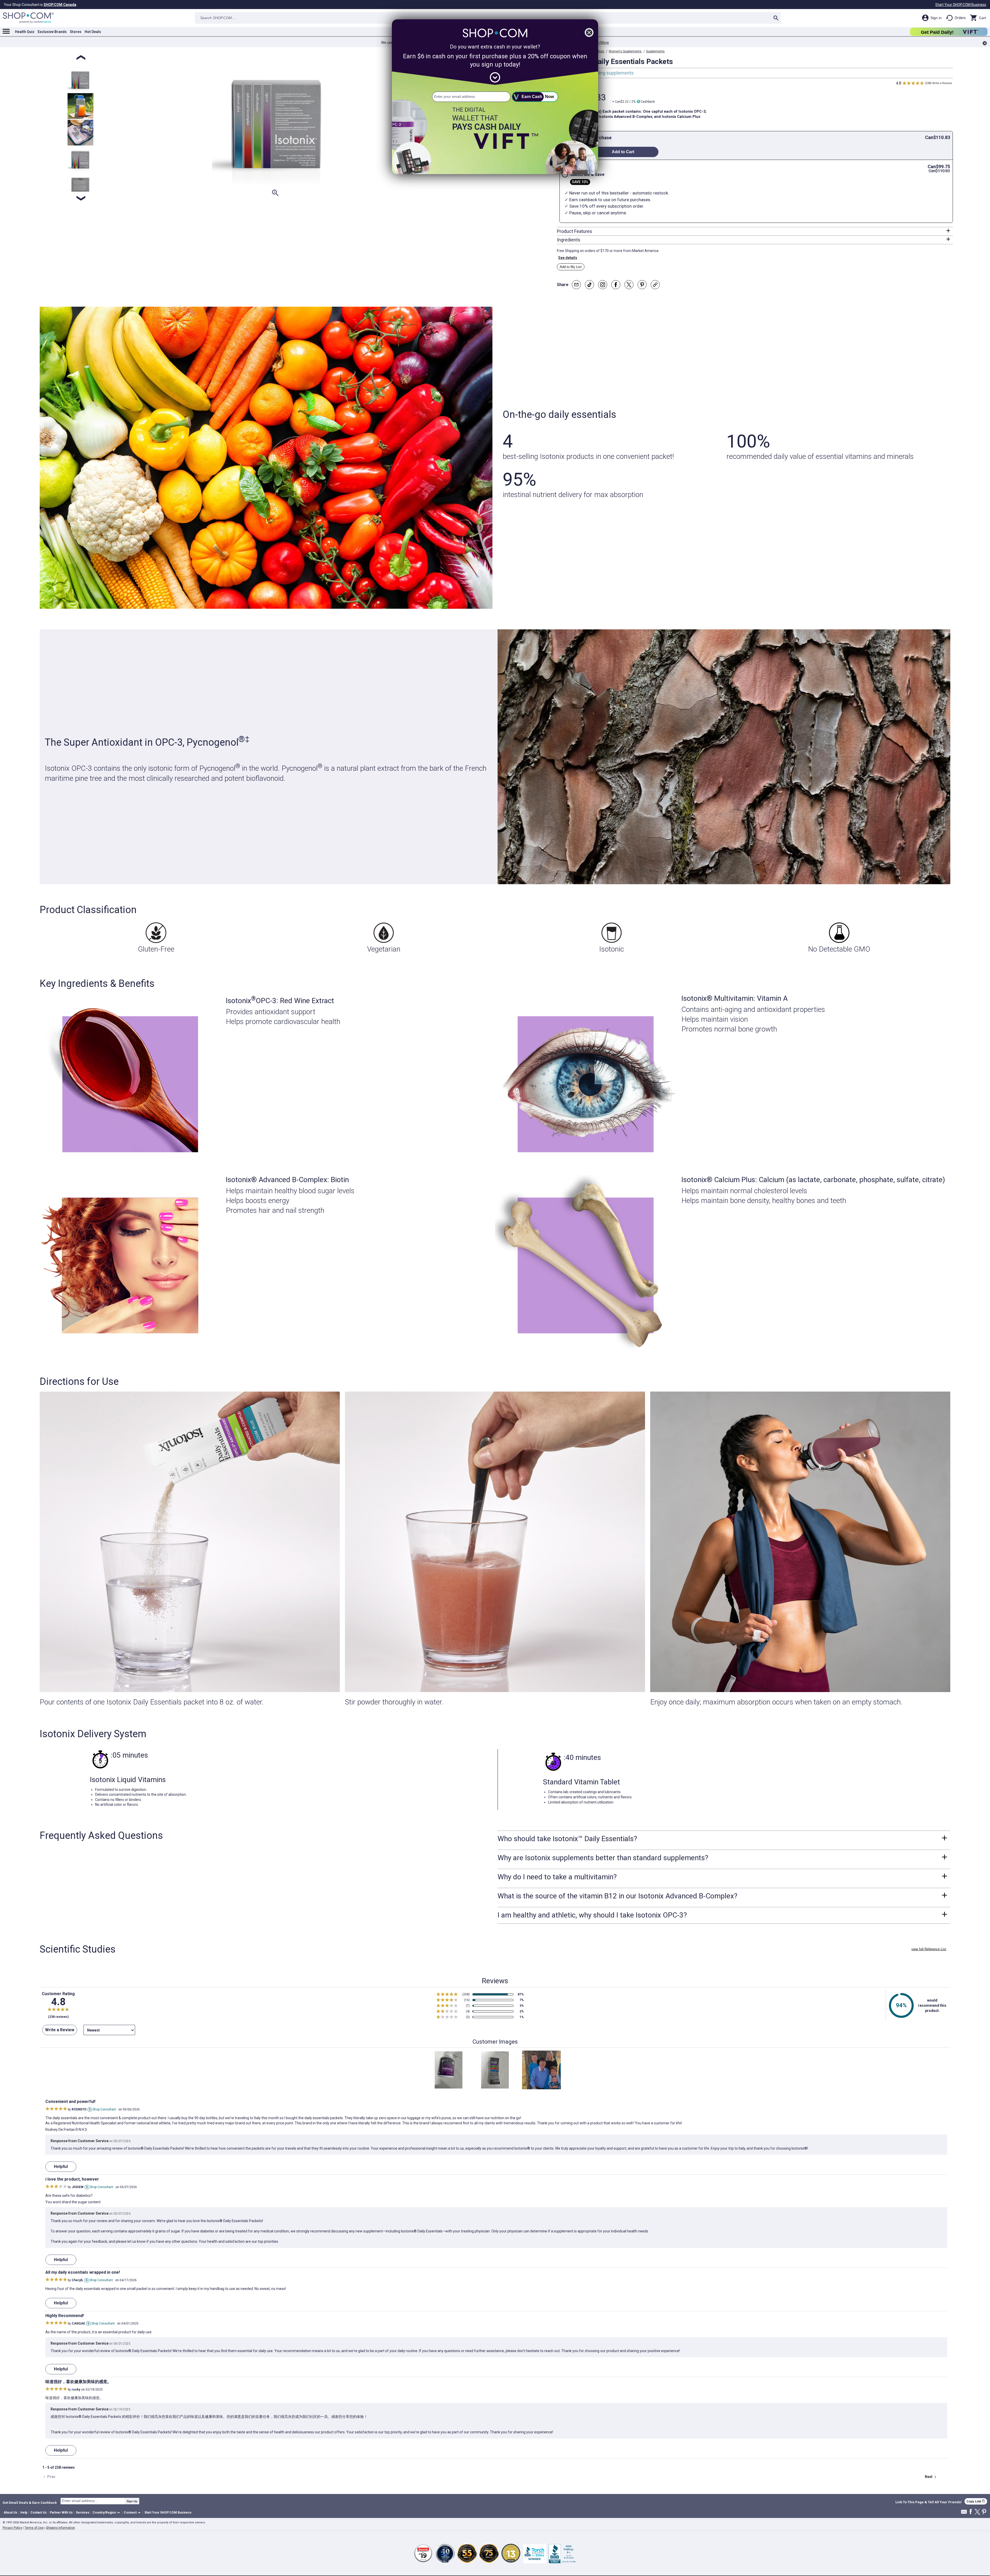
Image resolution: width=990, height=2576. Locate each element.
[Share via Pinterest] (642, 285)
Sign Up (132, 2501)
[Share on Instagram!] (603, 285)
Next (931, 2477)
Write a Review (942, 83)
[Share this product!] (655, 285)
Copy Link (976, 2501)
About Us (10, 2513)
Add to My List (571, 267)
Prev (49, 2477)
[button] (107, 2513)
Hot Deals (93, 32)
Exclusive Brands (52, 32)
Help (24, 2513)
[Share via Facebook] (616, 285)
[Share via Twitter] (629, 285)
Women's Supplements (625, 51)
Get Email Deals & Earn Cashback (30, 2502)
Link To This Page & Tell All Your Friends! (929, 2502)
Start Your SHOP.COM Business (961, 5)
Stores (76, 32)
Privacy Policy (12, 2528)
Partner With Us (61, 2513)
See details (568, 258)
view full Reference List (929, 1949)
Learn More (600, 43)
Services (83, 2513)
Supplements (655, 51)
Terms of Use (34, 2528)
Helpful (61, 2167)
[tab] (755, 231)
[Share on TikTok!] (589, 285)
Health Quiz (25, 32)
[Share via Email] (576, 285)
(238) (928, 83)
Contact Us (39, 2513)
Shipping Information (60, 2528)
